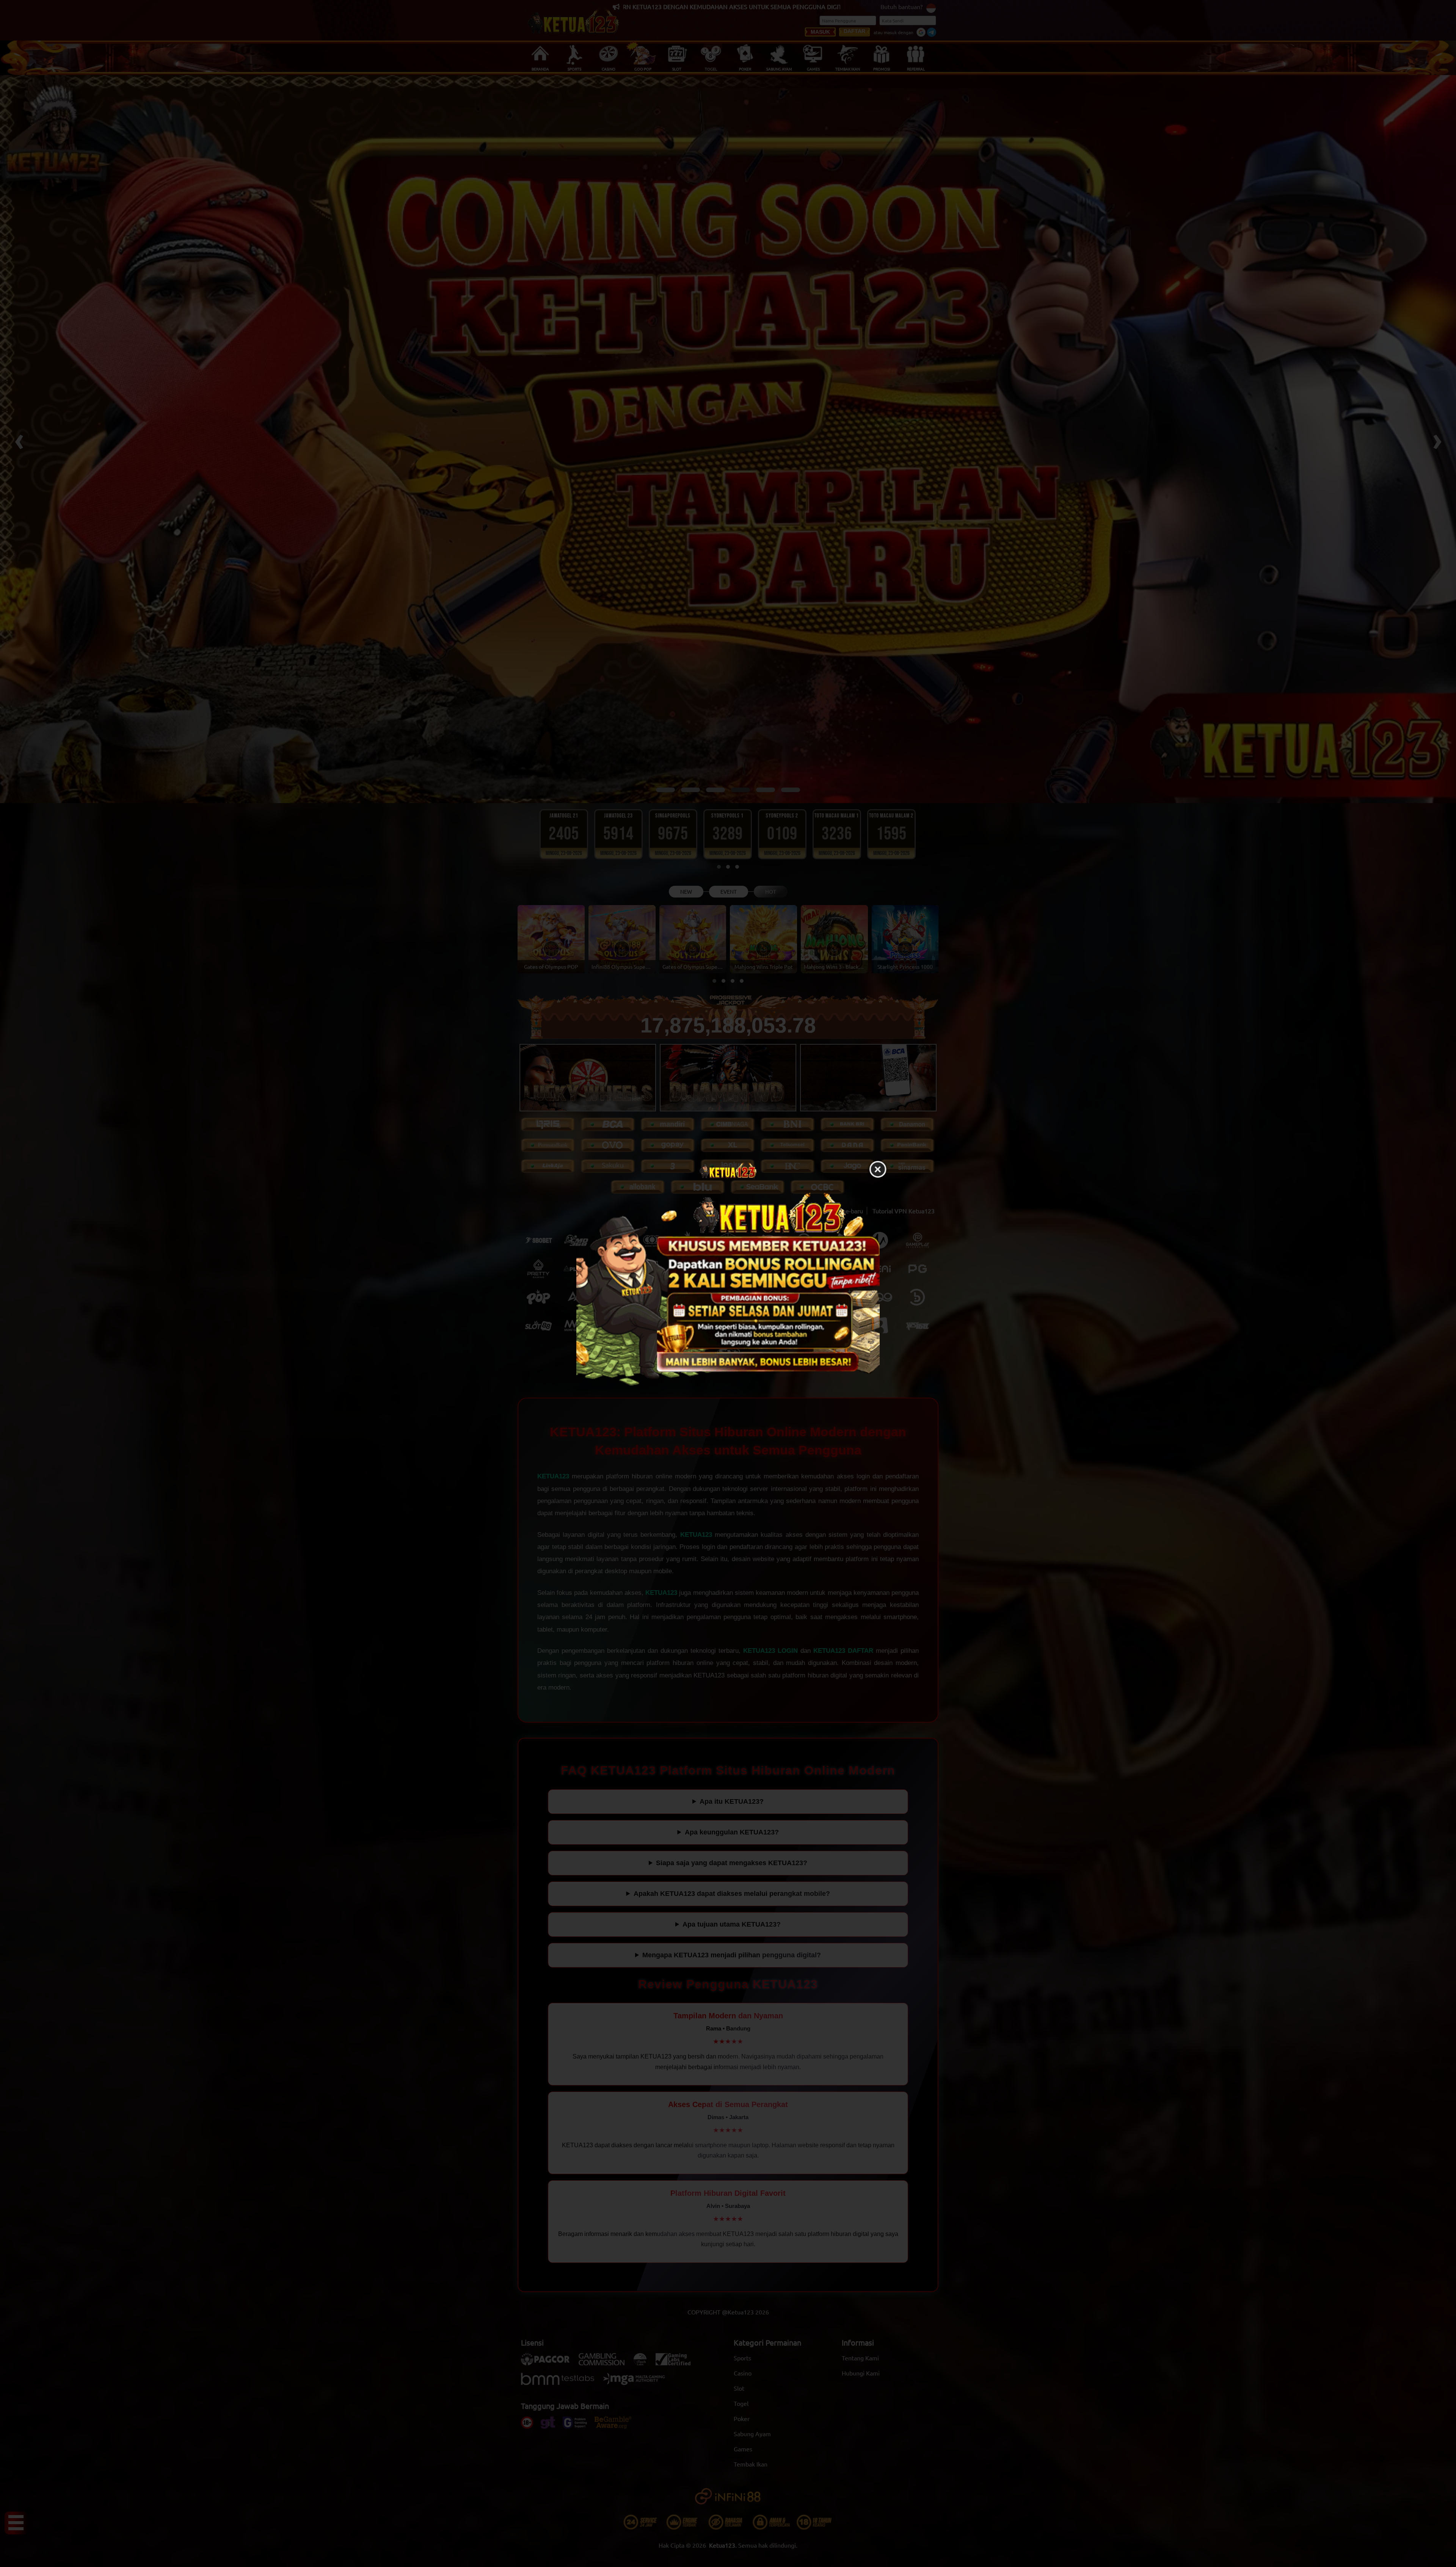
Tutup (878, 1170)
